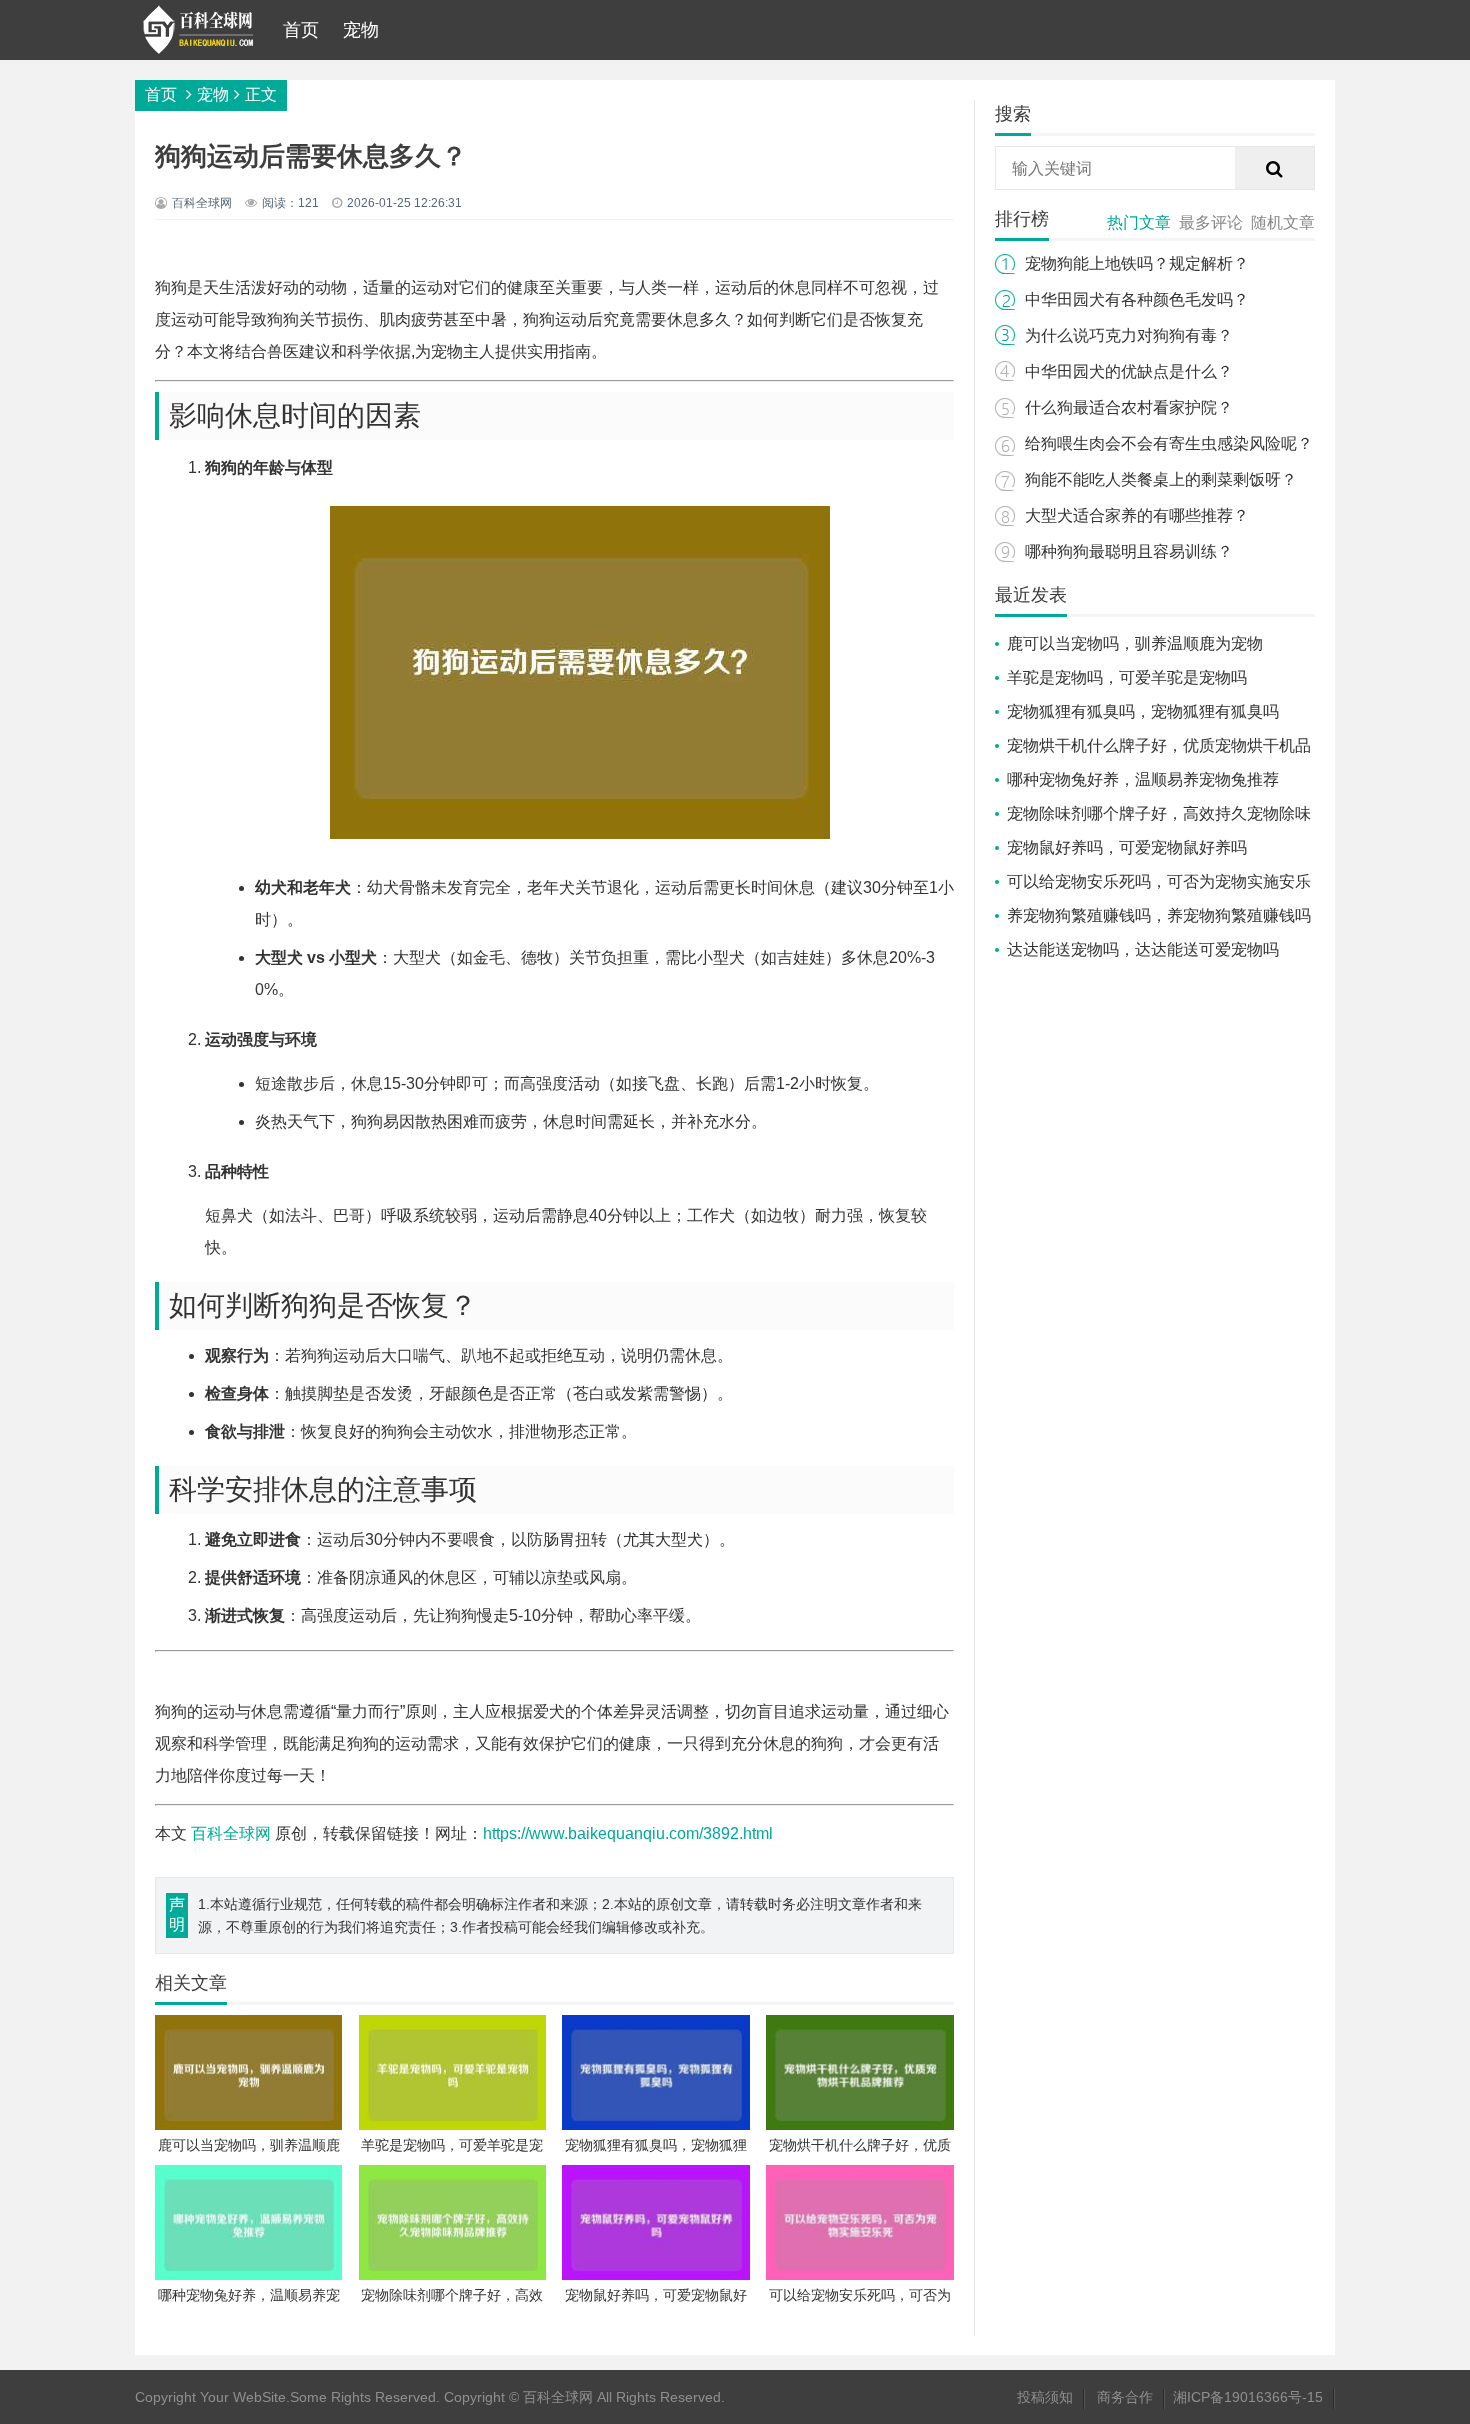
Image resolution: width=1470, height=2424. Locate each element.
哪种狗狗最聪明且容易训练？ (1129, 551)
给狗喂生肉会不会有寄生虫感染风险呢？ (1169, 443)
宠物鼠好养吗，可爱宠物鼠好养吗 (1127, 847)
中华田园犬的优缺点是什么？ (1129, 371)
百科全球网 (231, 1833)
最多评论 (1211, 222)
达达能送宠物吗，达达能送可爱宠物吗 (1143, 949)
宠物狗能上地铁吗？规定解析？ (1137, 263)
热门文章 (1139, 222)
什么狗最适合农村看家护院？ (1129, 407)
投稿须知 (1045, 2397)
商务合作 (1125, 2397)
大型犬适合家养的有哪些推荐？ (1137, 515)
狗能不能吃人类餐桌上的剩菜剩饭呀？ (1161, 479)
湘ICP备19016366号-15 (1248, 2397)
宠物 (361, 30)
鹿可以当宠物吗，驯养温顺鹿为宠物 (1135, 643)
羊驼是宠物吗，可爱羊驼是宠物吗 (1127, 677)
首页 (301, 30)
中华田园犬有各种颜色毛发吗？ (1137, 299)
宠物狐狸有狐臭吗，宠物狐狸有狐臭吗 (1143, 711)
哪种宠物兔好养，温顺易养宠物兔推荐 (1143, 779)
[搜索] (1275, 169)
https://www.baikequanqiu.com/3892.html (628, 1833)
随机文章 (1283, 222)
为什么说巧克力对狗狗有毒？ (1129, 335)
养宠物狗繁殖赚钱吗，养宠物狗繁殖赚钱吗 (1159, 915)
